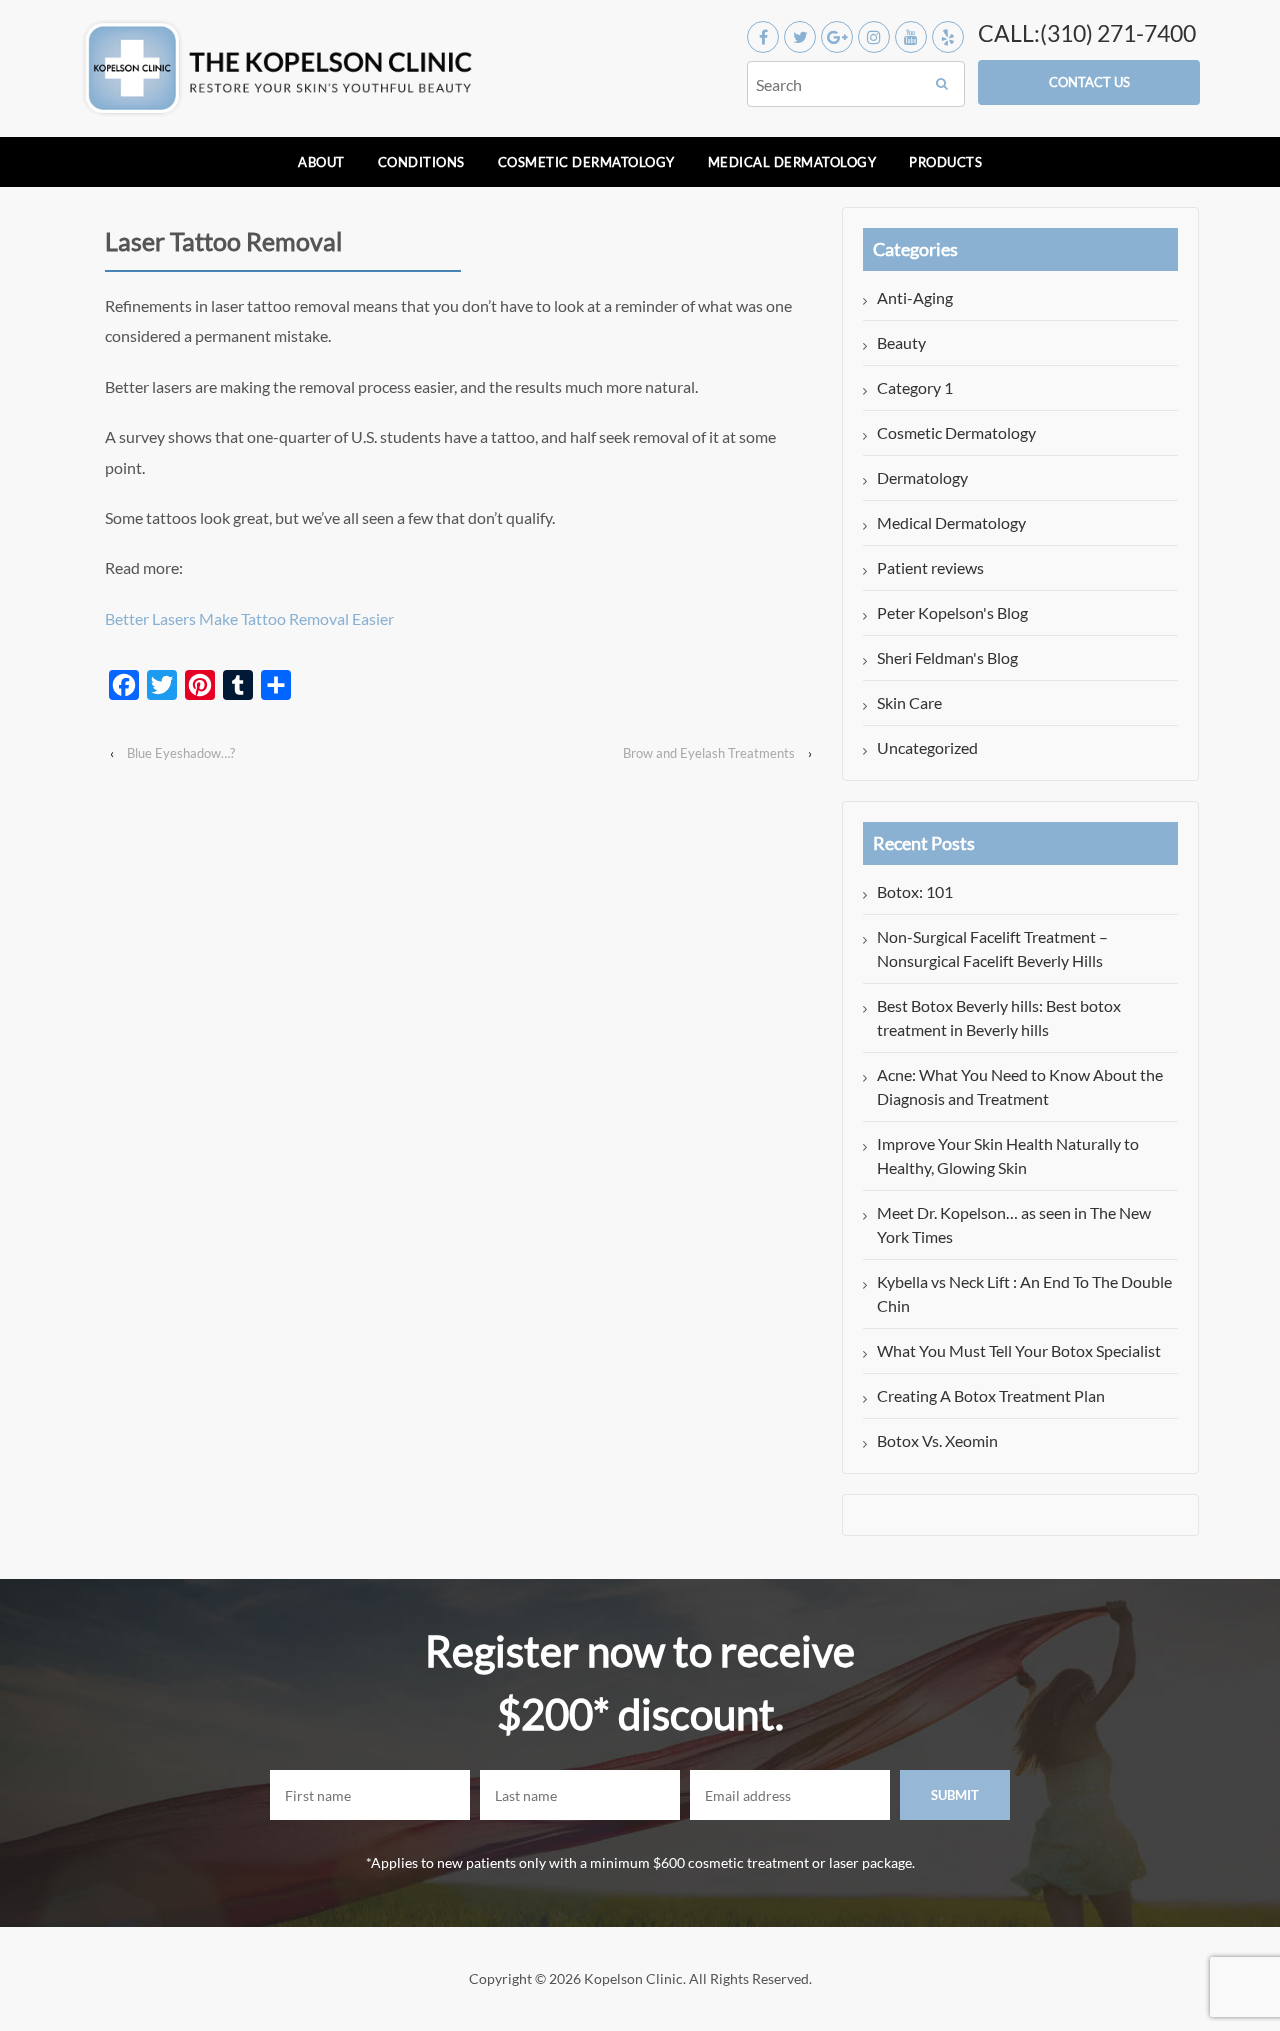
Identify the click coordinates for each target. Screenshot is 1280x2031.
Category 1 (915, 387)
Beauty (901, 342)
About (321, 162)
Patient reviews (930, 567)
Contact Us (1089, 82)
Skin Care (909, 702)
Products (945, 162)
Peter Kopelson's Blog (952, 612)
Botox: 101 (915, 891)
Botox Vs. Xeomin (937, 1440)
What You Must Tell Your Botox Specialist (1019, 1350)
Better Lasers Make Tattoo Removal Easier (249, 618)
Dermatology (922, 477)
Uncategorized (927, 747)
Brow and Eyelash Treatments (709, 753)
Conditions (421, 162)
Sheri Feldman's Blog (947, 657)
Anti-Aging (915, 297)
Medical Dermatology (792, 162)
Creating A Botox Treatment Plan (991, 1395)
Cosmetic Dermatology (586, 162)
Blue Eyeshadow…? (181, 753)
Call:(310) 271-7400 (1087, 33)
